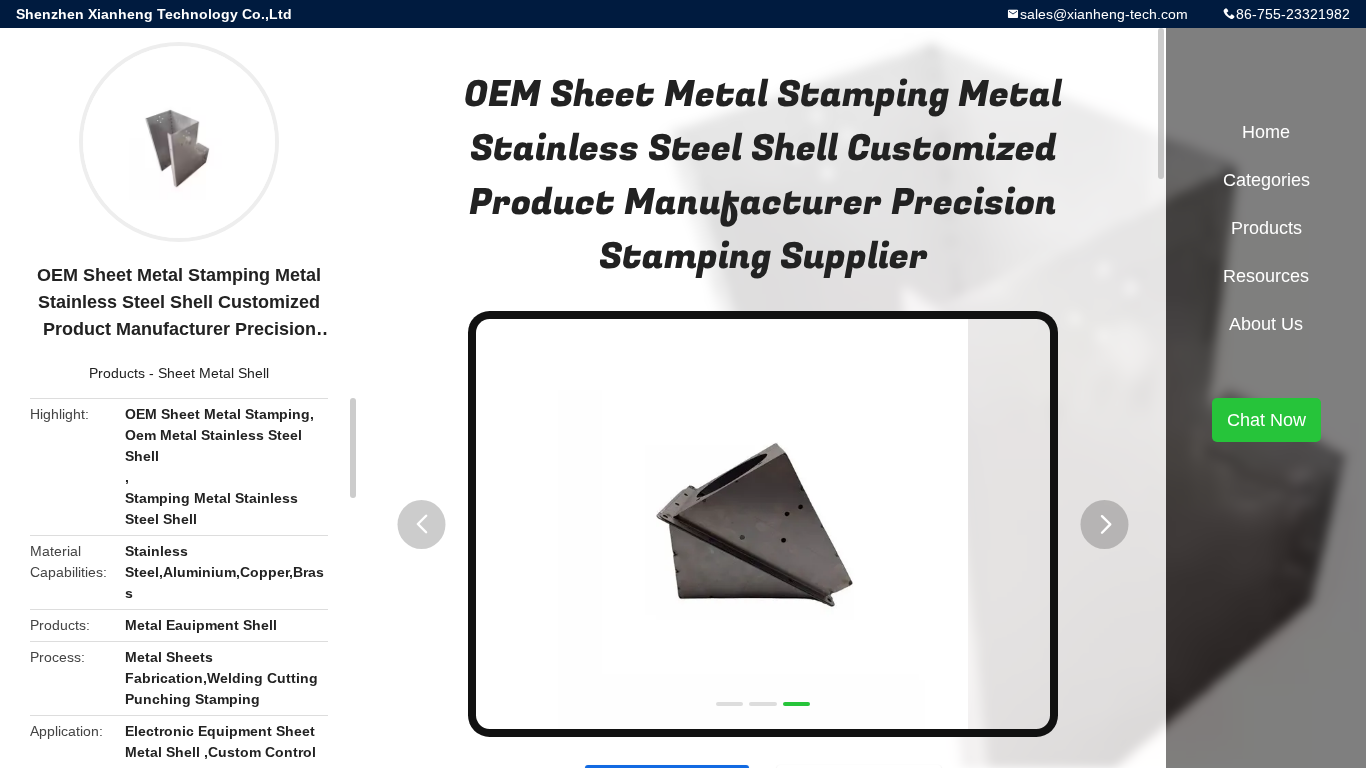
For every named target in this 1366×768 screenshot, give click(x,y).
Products (117, 373)
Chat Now (1266, 420)
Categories (1266, 180)
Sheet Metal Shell (213, 373)
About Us (1266, 324)
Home (1266, 132)
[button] (422, 524)
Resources (1266, 276)
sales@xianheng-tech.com (1104, 14)
